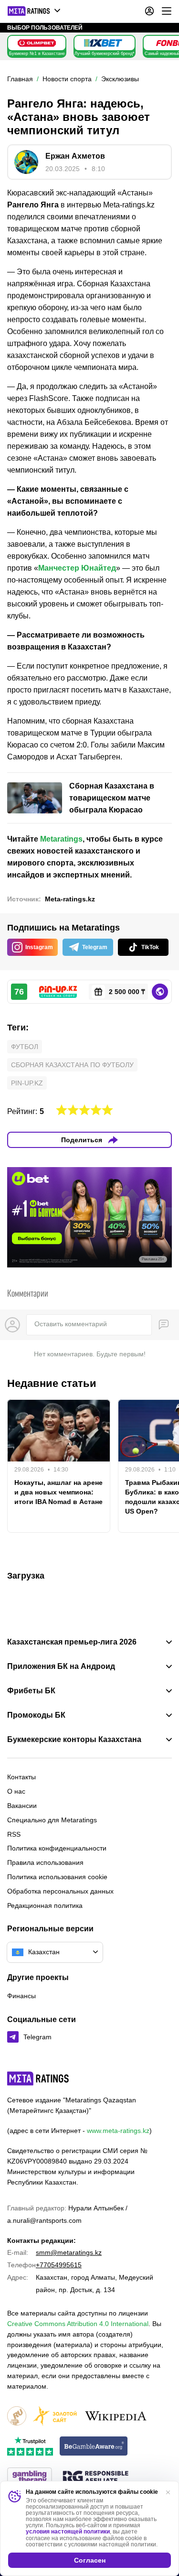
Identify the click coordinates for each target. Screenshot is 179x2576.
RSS (14, 1834)
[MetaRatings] (38, 2078)
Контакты (21, 1777)
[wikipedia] (116, 2417)
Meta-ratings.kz (70, 899)
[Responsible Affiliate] (95, 2478)
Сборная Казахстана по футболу (72, 1065)
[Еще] (167, 11)
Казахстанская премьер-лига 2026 (72, 1642)
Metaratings (61, 839)
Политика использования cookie (57, 1877)
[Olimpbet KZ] (37, 43)
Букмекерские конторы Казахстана (74, 1740)
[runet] (17, 2417)
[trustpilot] (30, 2447)
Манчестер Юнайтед (77, 568)
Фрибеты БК (31, 1691)
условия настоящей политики (68, 2532)
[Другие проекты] (34, 11)
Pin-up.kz (27, 1083)
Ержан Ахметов (75, 156)
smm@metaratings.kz (69, 2252)
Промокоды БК (36, 1715)
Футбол (25, 1047)
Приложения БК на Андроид (61, 1667)
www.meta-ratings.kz (118, 2131)
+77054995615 (59, 2265)
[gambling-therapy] (30, 2478)
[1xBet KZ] (103, 43)
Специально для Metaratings (52, 1820)
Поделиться (82, 1140)
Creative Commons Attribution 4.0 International (78, 2324)
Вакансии (22, 1806)
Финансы (21, 1996)
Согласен (90, 2560)
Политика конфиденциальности (57, 1848)
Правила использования (45, 1862)
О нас (16, 1791)
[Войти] (149, 11)
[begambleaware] (94, 2447)
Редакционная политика (45, 1905)
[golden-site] (55, 2417)
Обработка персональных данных (60, 1891)
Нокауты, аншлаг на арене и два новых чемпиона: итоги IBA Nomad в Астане (58, 1492)
